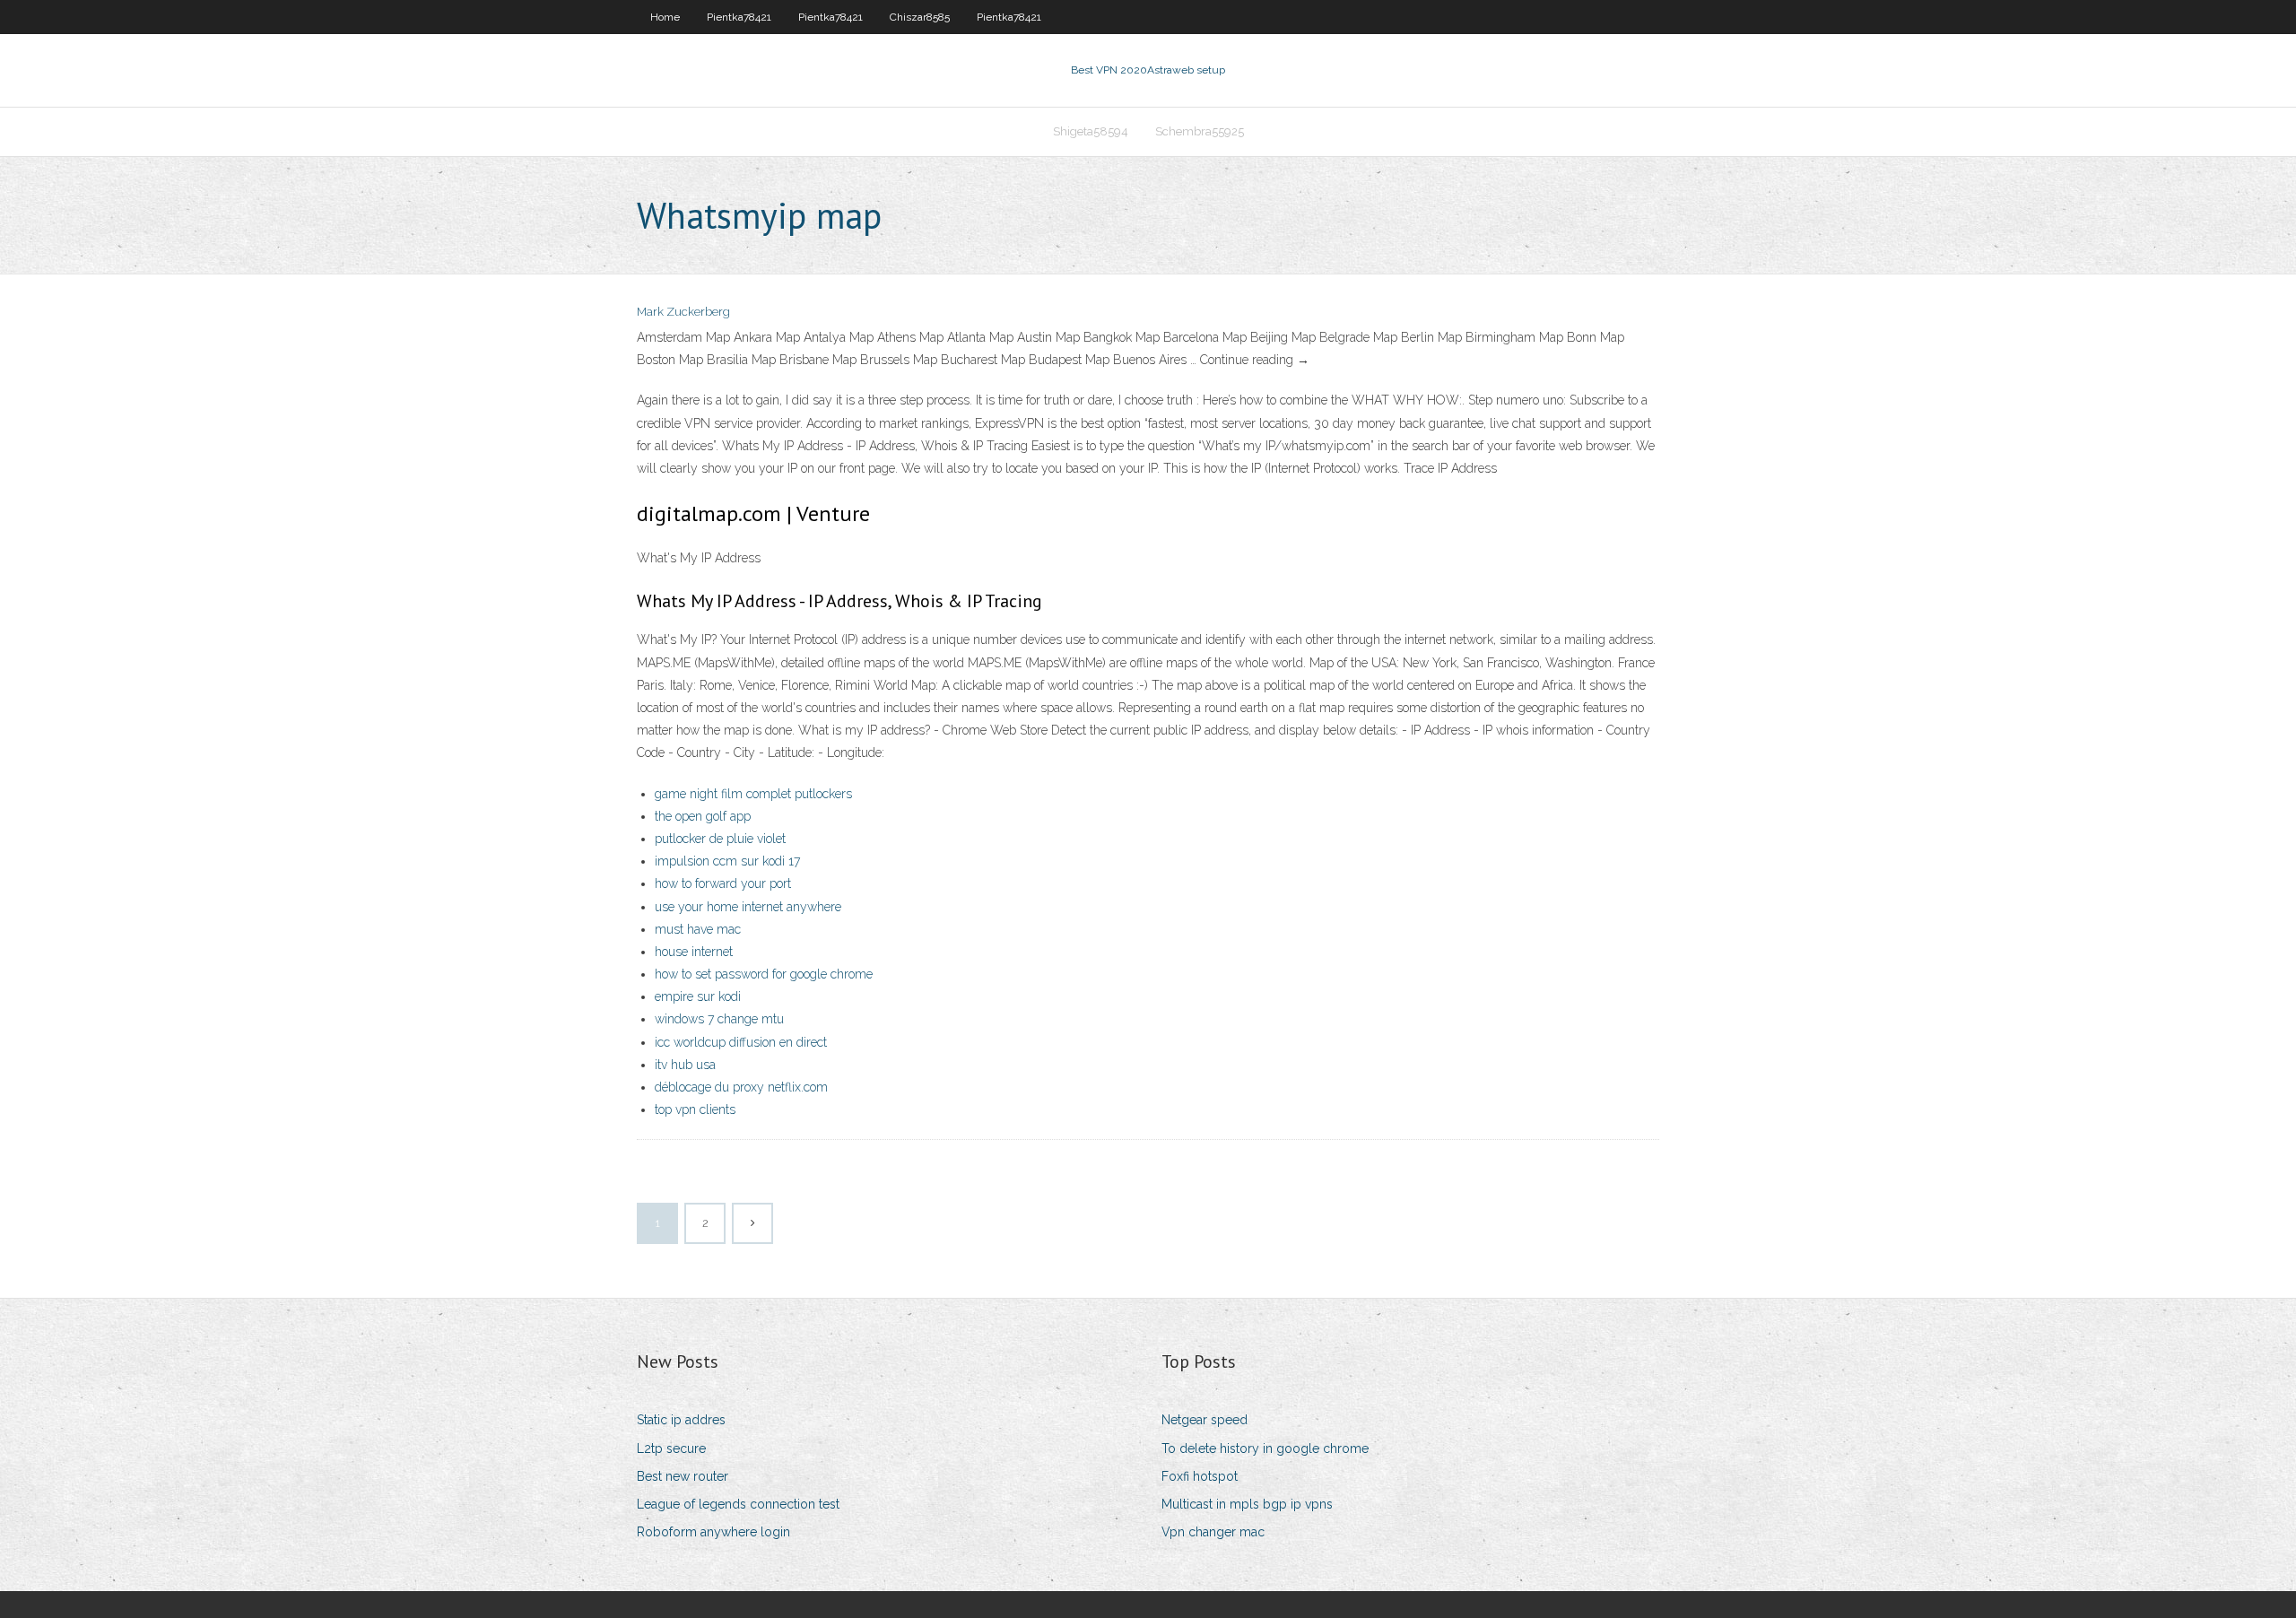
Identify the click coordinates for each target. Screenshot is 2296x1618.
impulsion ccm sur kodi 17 (727, 861)
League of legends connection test (738, 1504)
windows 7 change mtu (719, 1019)
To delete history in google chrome (1265, 1448)
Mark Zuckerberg (683, 312)
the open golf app (703, 816)
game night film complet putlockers (753, 794)
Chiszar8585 (920, 17)
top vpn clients (695, 1109)
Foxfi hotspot (1200, 1476)
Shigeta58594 (1091, 131)
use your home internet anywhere (748, 907)
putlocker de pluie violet (720, 839)
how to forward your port (723, 883)
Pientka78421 (739, 17)
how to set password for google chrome (764, 974)
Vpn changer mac (1213, 1532)
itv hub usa (685, 1065)
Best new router (683, 1476)
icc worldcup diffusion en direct (741, 1042)
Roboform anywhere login (713, 1532)
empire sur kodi (698, 996)
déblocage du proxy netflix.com (741, 1087)
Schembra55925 (1200, 131)
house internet (694, 952)
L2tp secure (671, 1448)
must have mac (698, 929)
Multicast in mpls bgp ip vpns (1247, 1504)
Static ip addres (681, 1420)
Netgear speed (1205, 1420)
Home (665, 17)
